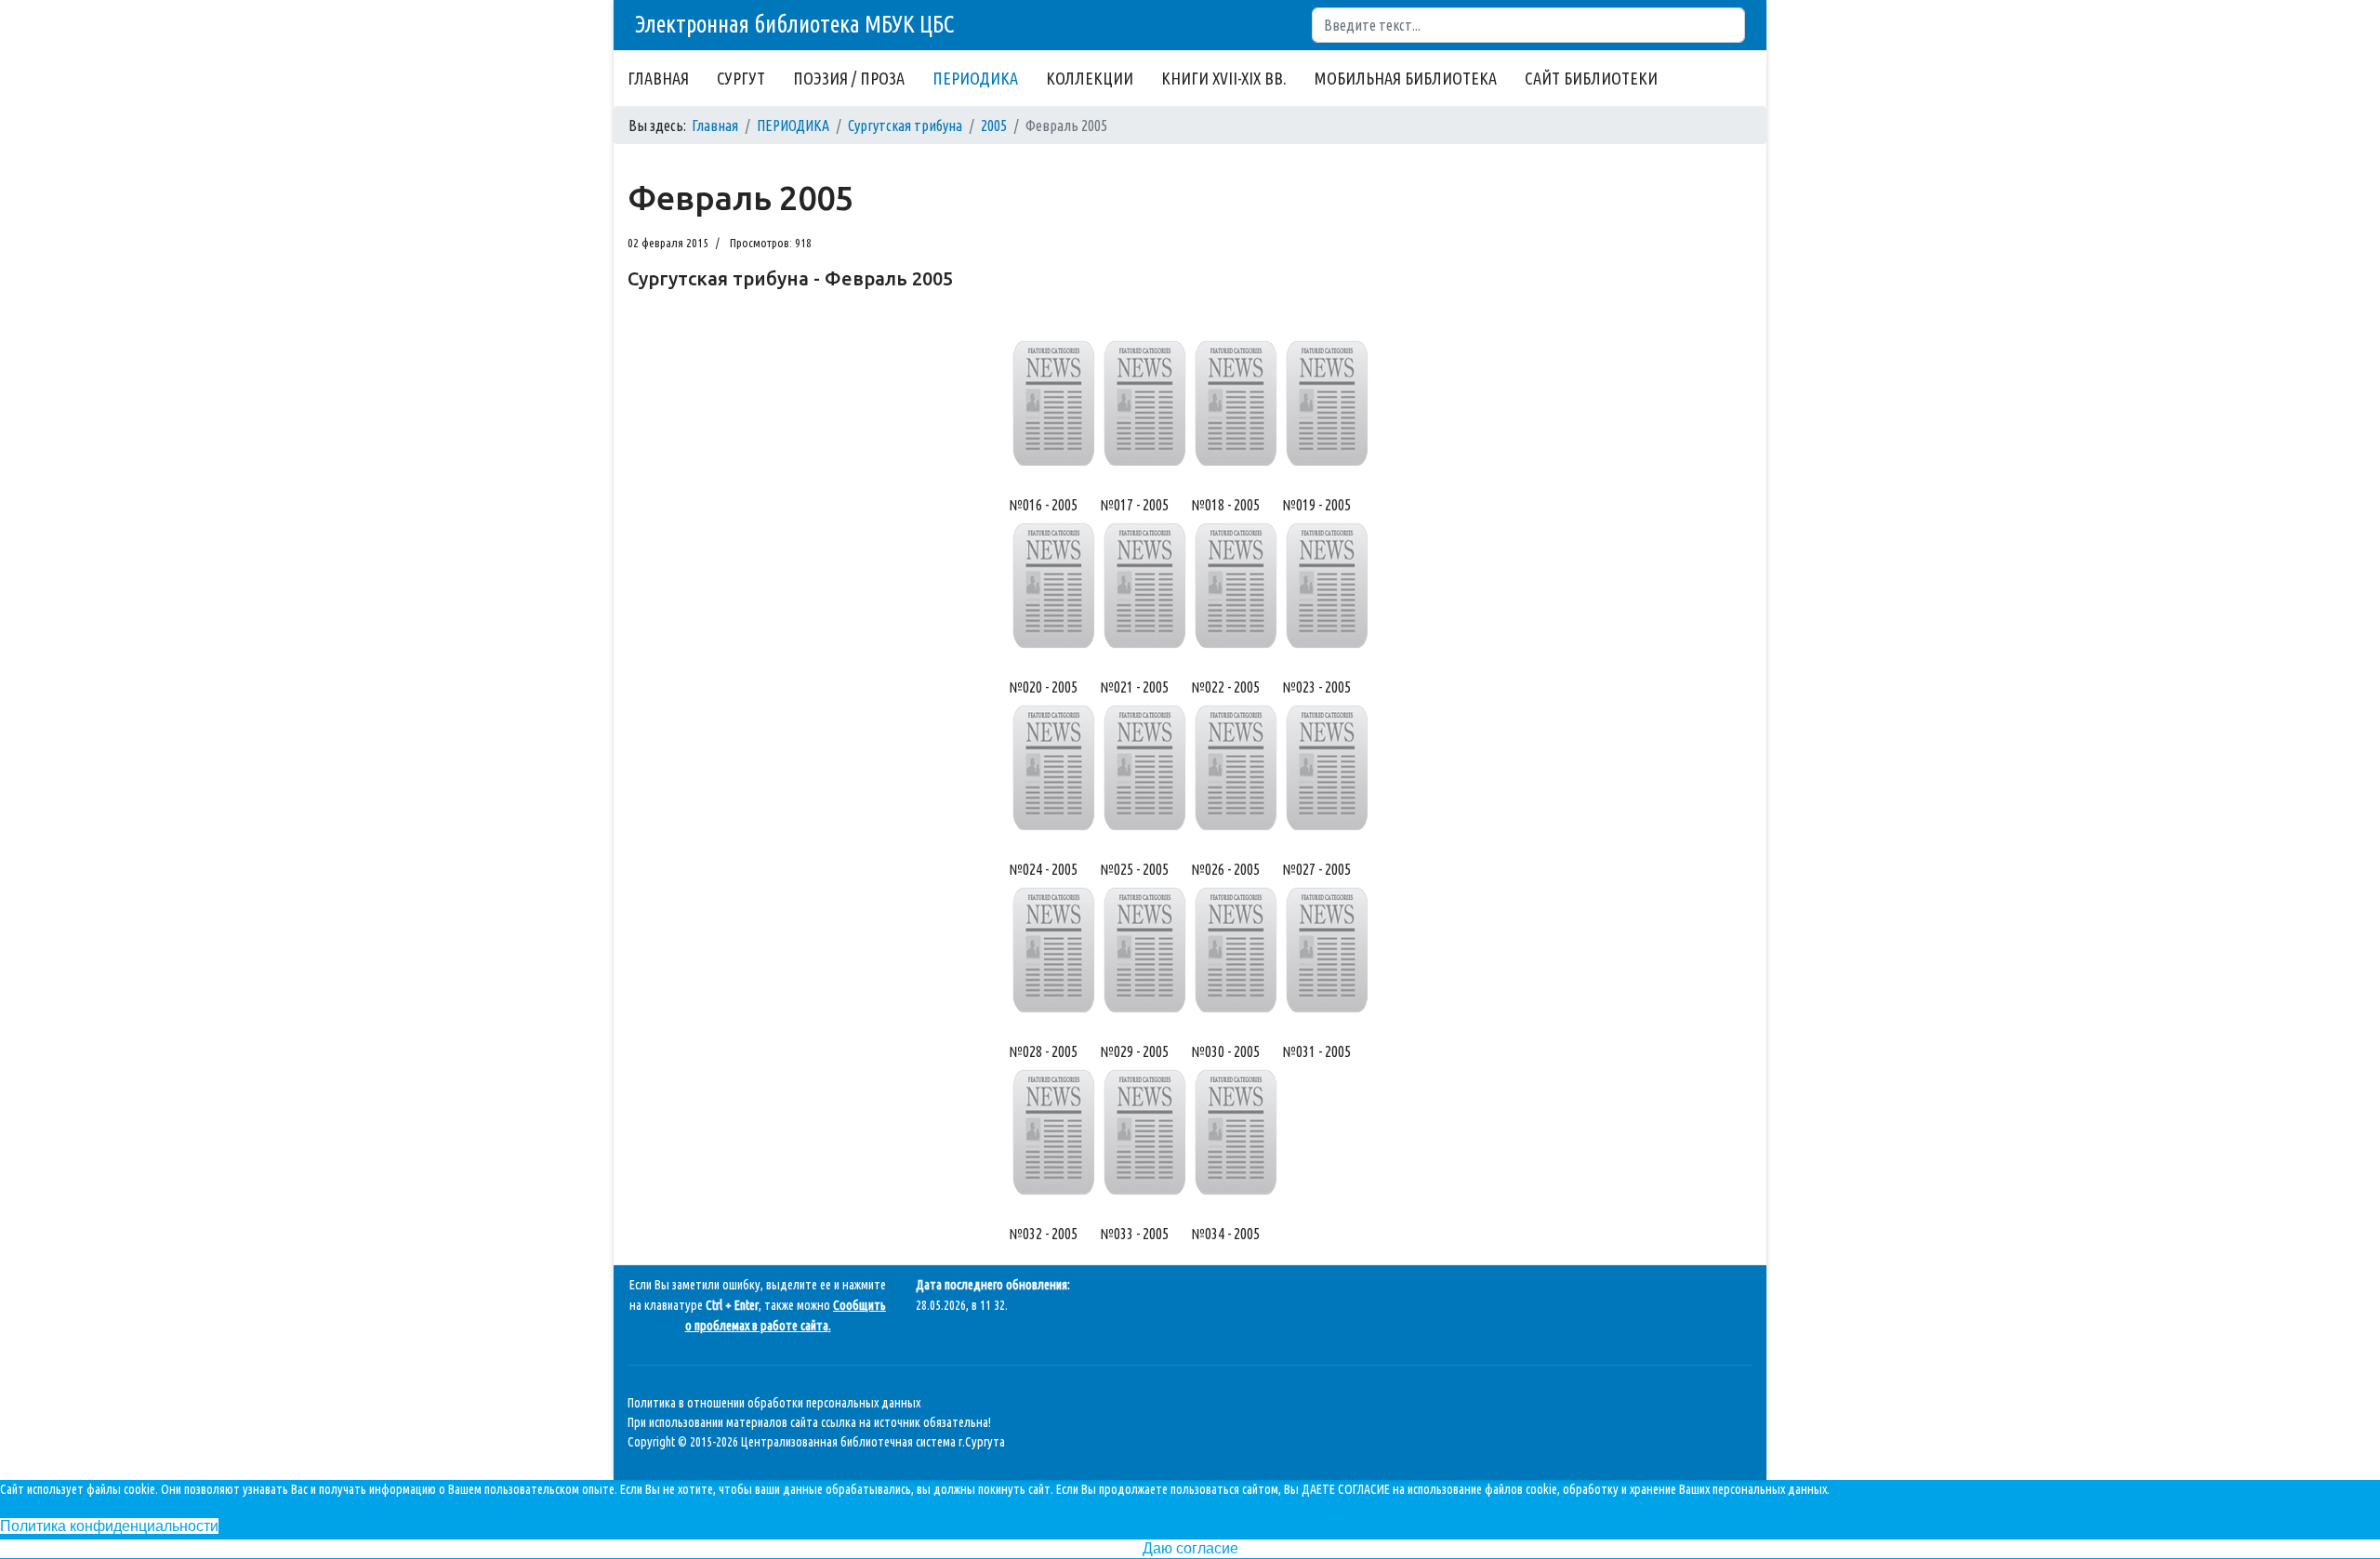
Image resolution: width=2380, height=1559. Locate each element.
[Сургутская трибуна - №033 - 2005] (1144, 1132)
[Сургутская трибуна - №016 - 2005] (1053, 403)
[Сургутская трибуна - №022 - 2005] (1236, 586)
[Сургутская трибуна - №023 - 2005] (1327, 586)
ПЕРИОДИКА (975, 78)
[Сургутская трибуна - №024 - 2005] (1053, 768)
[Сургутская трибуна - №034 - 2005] (1236, 1132)
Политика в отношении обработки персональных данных (774, 1403)
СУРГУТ (741, 78)
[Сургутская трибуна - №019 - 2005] (1327, 403)
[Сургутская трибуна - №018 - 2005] (1236, 403)
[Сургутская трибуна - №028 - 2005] (1053, 950)
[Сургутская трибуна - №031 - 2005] (1327, 950)
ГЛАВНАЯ (658, 78)
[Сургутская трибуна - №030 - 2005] (1236, 950)
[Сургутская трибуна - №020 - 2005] (1053, 586)
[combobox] (1528, 25)
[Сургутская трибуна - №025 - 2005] (1144, 768)
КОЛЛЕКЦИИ (1090, 78)
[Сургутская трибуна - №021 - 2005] (1144, 586)
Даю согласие (1190, 1548)
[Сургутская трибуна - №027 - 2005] (1327, 768)
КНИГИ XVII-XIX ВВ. (1224, 78)
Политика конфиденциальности (109, 1526)
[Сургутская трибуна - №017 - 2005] (1144, 403)
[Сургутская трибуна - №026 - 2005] (1236, 768)
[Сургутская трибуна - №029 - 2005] (1144, 950)
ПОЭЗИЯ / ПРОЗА (849, 78)
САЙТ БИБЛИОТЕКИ (1591, 78)
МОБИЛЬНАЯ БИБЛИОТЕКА (1406, 78)
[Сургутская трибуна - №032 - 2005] (1053, 1132)
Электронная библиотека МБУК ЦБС (794, 24)
